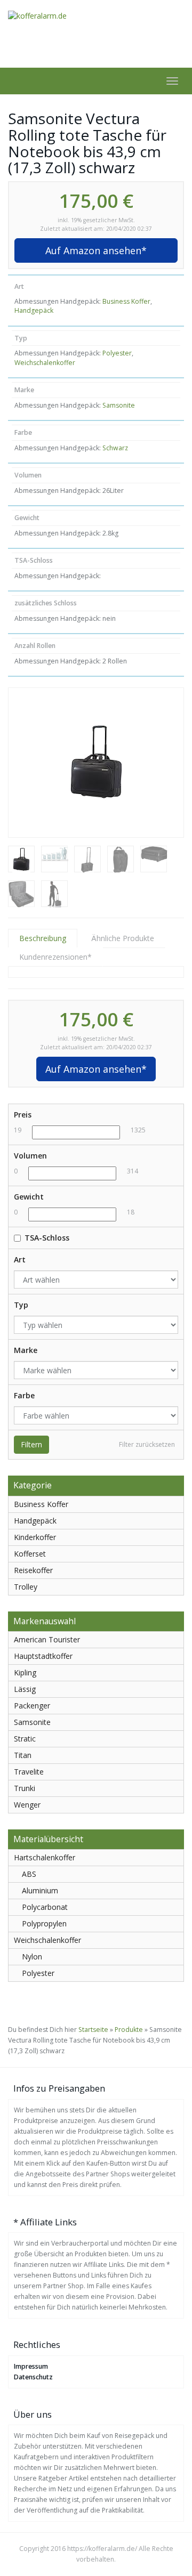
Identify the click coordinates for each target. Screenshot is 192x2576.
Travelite (29, 1772)
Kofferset (30, 1554)
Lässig (25, 1689)
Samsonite (119, 405)
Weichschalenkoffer (45, 363)
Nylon (32, 1957)
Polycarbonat (45, 1907)
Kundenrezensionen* (55, 957)
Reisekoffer (33, 1570)
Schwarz (115, 448)
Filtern (31, 1444)
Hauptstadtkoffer (43, 1656)
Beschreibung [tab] (43, 938)
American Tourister (47, 1639)
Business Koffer (126, 301)
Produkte (129, 2030)
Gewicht (29, 1197)
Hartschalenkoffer (45, 1857)
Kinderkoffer (35, 1537)
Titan (23, 1755)
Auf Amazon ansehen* (96, 250)
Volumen (30, 1156)
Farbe (24, 1395)
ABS (29, 1874)
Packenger (32, 1706)
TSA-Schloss (47, 1238)
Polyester (117, 353)
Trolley (26, 1587)
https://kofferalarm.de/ (102, 2549)
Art (20, 1259)
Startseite (93, 2030)
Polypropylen (44, 1923)
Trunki (25, 1788)
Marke (26, 1350)
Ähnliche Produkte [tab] (123, 938)
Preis (23, 1115)
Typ (21, 1305)
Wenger (27, 1805)
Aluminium (40, 1890)
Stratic (25, 1739)
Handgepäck (34, 310)
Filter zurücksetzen (147, 1444)
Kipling (25, 1672)
